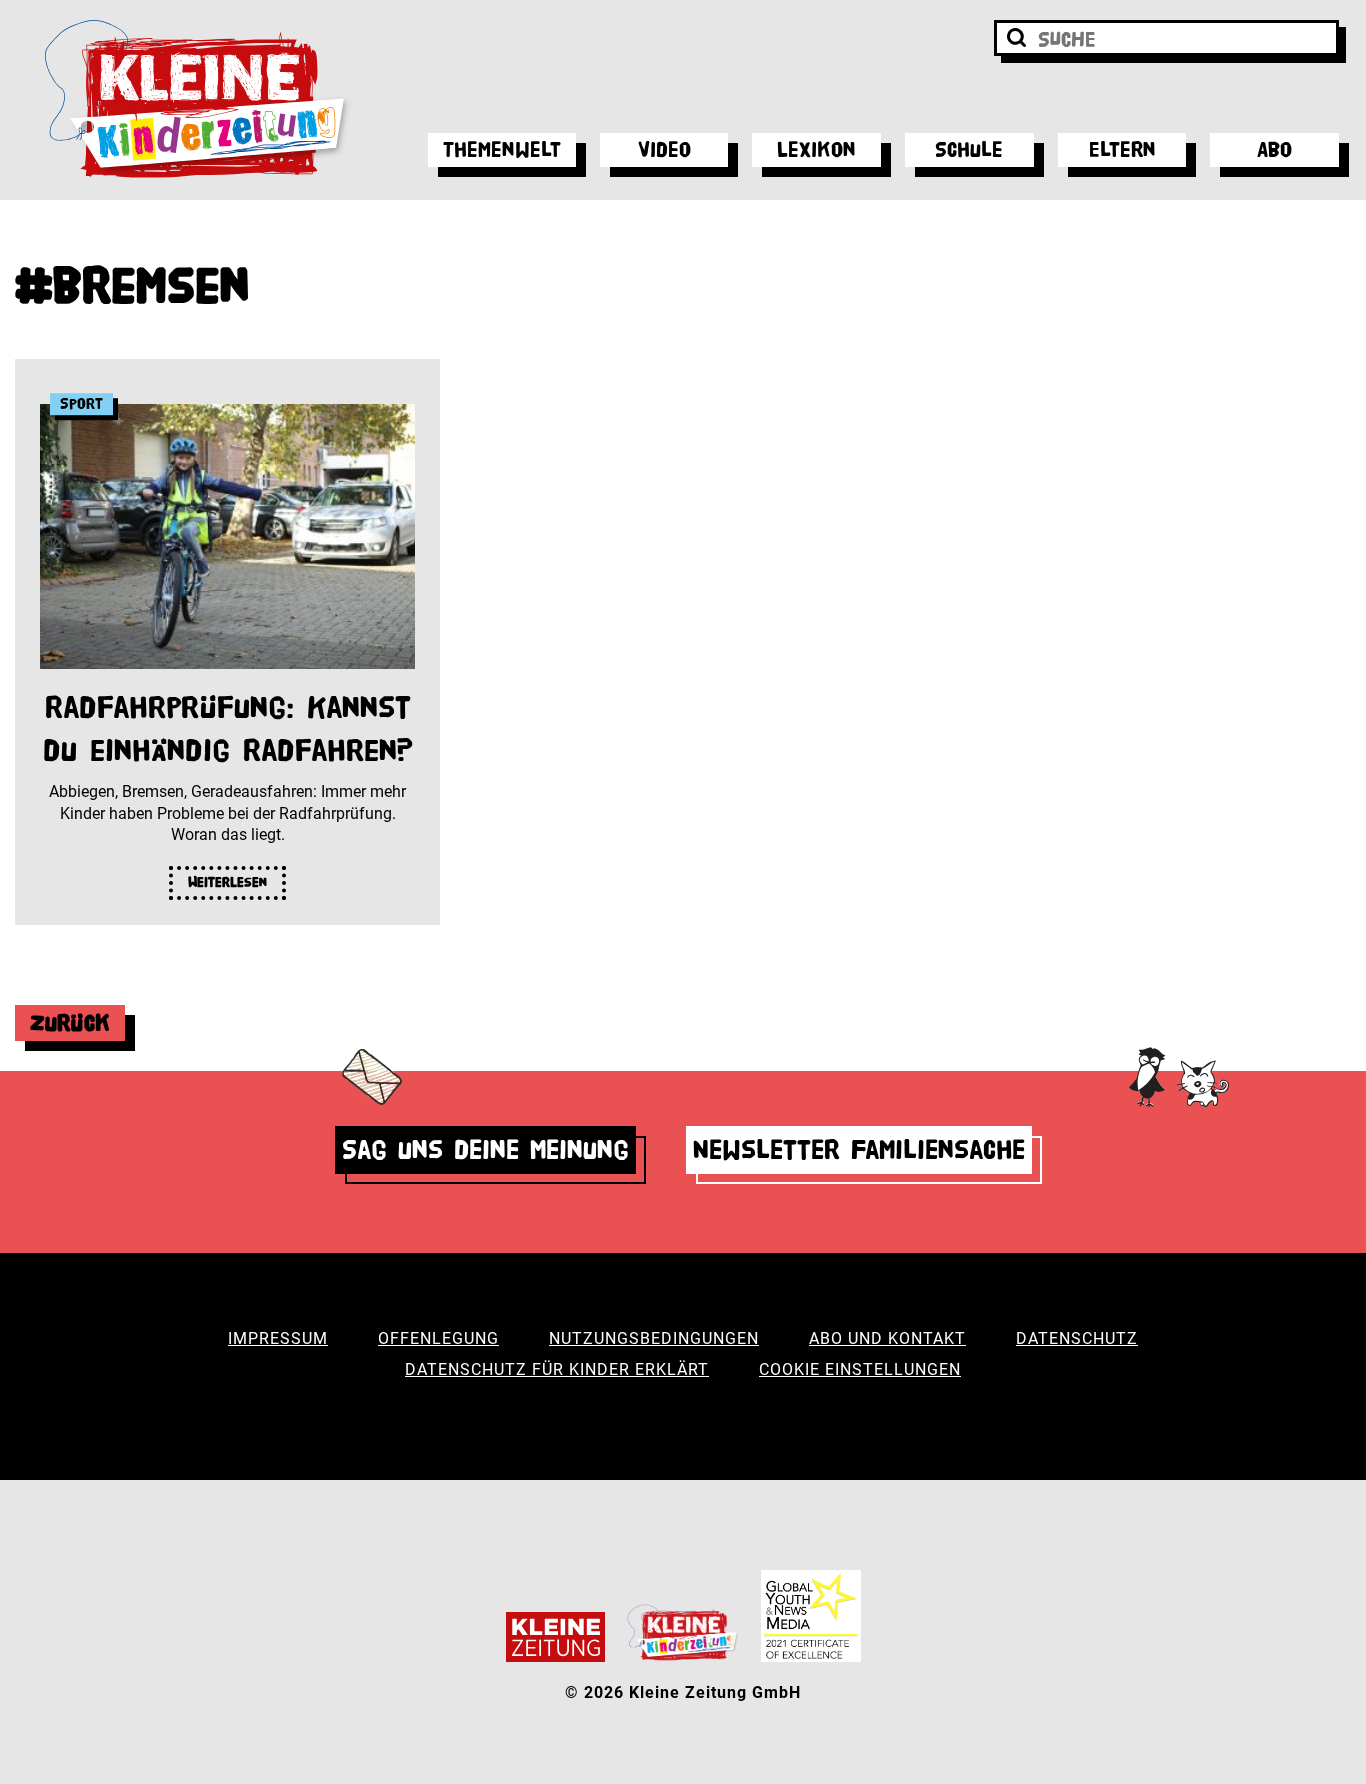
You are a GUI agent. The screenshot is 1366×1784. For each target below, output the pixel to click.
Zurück (70, 1022)
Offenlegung (438, 1338)
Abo (1274, 149)
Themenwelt (502, 149)
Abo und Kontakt (887, 1338)
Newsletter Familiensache (859, 1149)
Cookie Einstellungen (860, 1369)
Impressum (278, 1338)
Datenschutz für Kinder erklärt (557, 1369)
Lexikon (816, 149)
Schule (969, 149)
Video (664, 149)
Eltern (1122, 149)
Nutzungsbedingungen (654, 1338)
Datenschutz (1077, 1338)
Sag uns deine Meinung (485, 1149)
